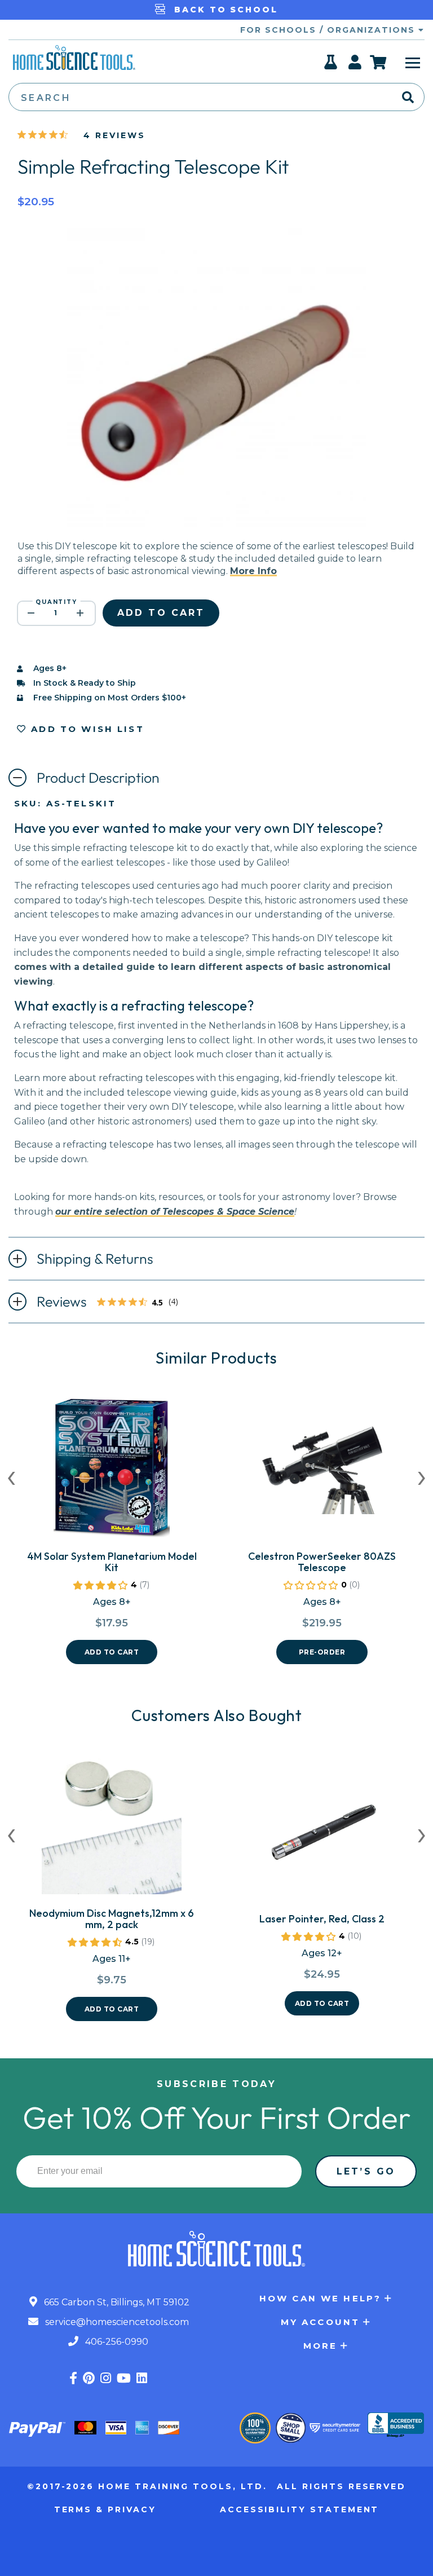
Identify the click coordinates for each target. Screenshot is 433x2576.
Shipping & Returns (95, 1259)
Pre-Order (322, 1652)
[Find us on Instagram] (106, 2378)
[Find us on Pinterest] (89, 2378)
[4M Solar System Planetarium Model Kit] (112, 1472)
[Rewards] (331, 65)
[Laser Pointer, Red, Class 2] (322, 1834)
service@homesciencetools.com (116, 2322)
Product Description (98, 778)
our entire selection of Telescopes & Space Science (175, 1212)
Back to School (224, 10)
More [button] (321, 2346)
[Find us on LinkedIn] (142, 2378)
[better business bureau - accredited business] (396, 2426)
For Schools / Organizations (329, 30)
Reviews (113, 1303)
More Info (253, 571)
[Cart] (379, 62)
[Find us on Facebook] (73, 2378)
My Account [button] (321, 2322)
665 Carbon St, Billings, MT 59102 (116, 2302)
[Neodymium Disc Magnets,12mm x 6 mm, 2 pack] (112, 1829)
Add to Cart (112, 1652)
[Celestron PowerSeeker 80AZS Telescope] (322, 1472)
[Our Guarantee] (255, 2428)
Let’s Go (366, 2171)
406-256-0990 (116, 2342)
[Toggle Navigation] (413, 62)
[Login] (355, 65)
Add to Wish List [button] (86, 729)
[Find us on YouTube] (124, 2378)
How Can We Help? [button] (320, 2298)
